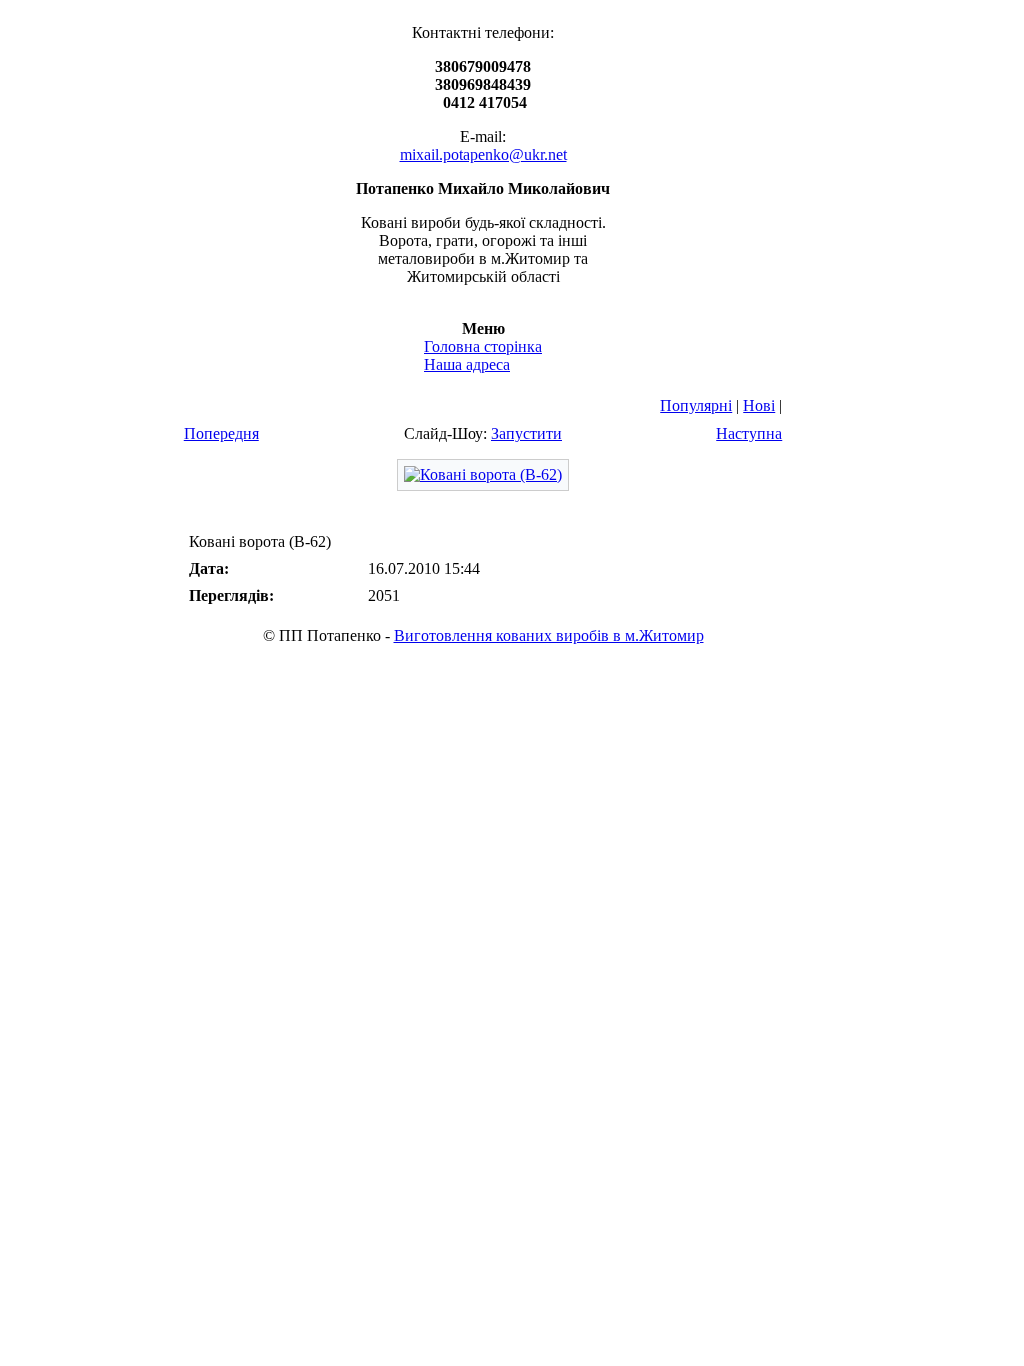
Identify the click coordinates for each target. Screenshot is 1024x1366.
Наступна (749, 433)
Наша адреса (467, 364)
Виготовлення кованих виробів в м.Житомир (549, 635)
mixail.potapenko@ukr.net (483, 154)
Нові (759, 405)
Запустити (526, 433)
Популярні (696, 405)
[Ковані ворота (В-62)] (483, 474)
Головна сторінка (483, 346)
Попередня (221, 433)
